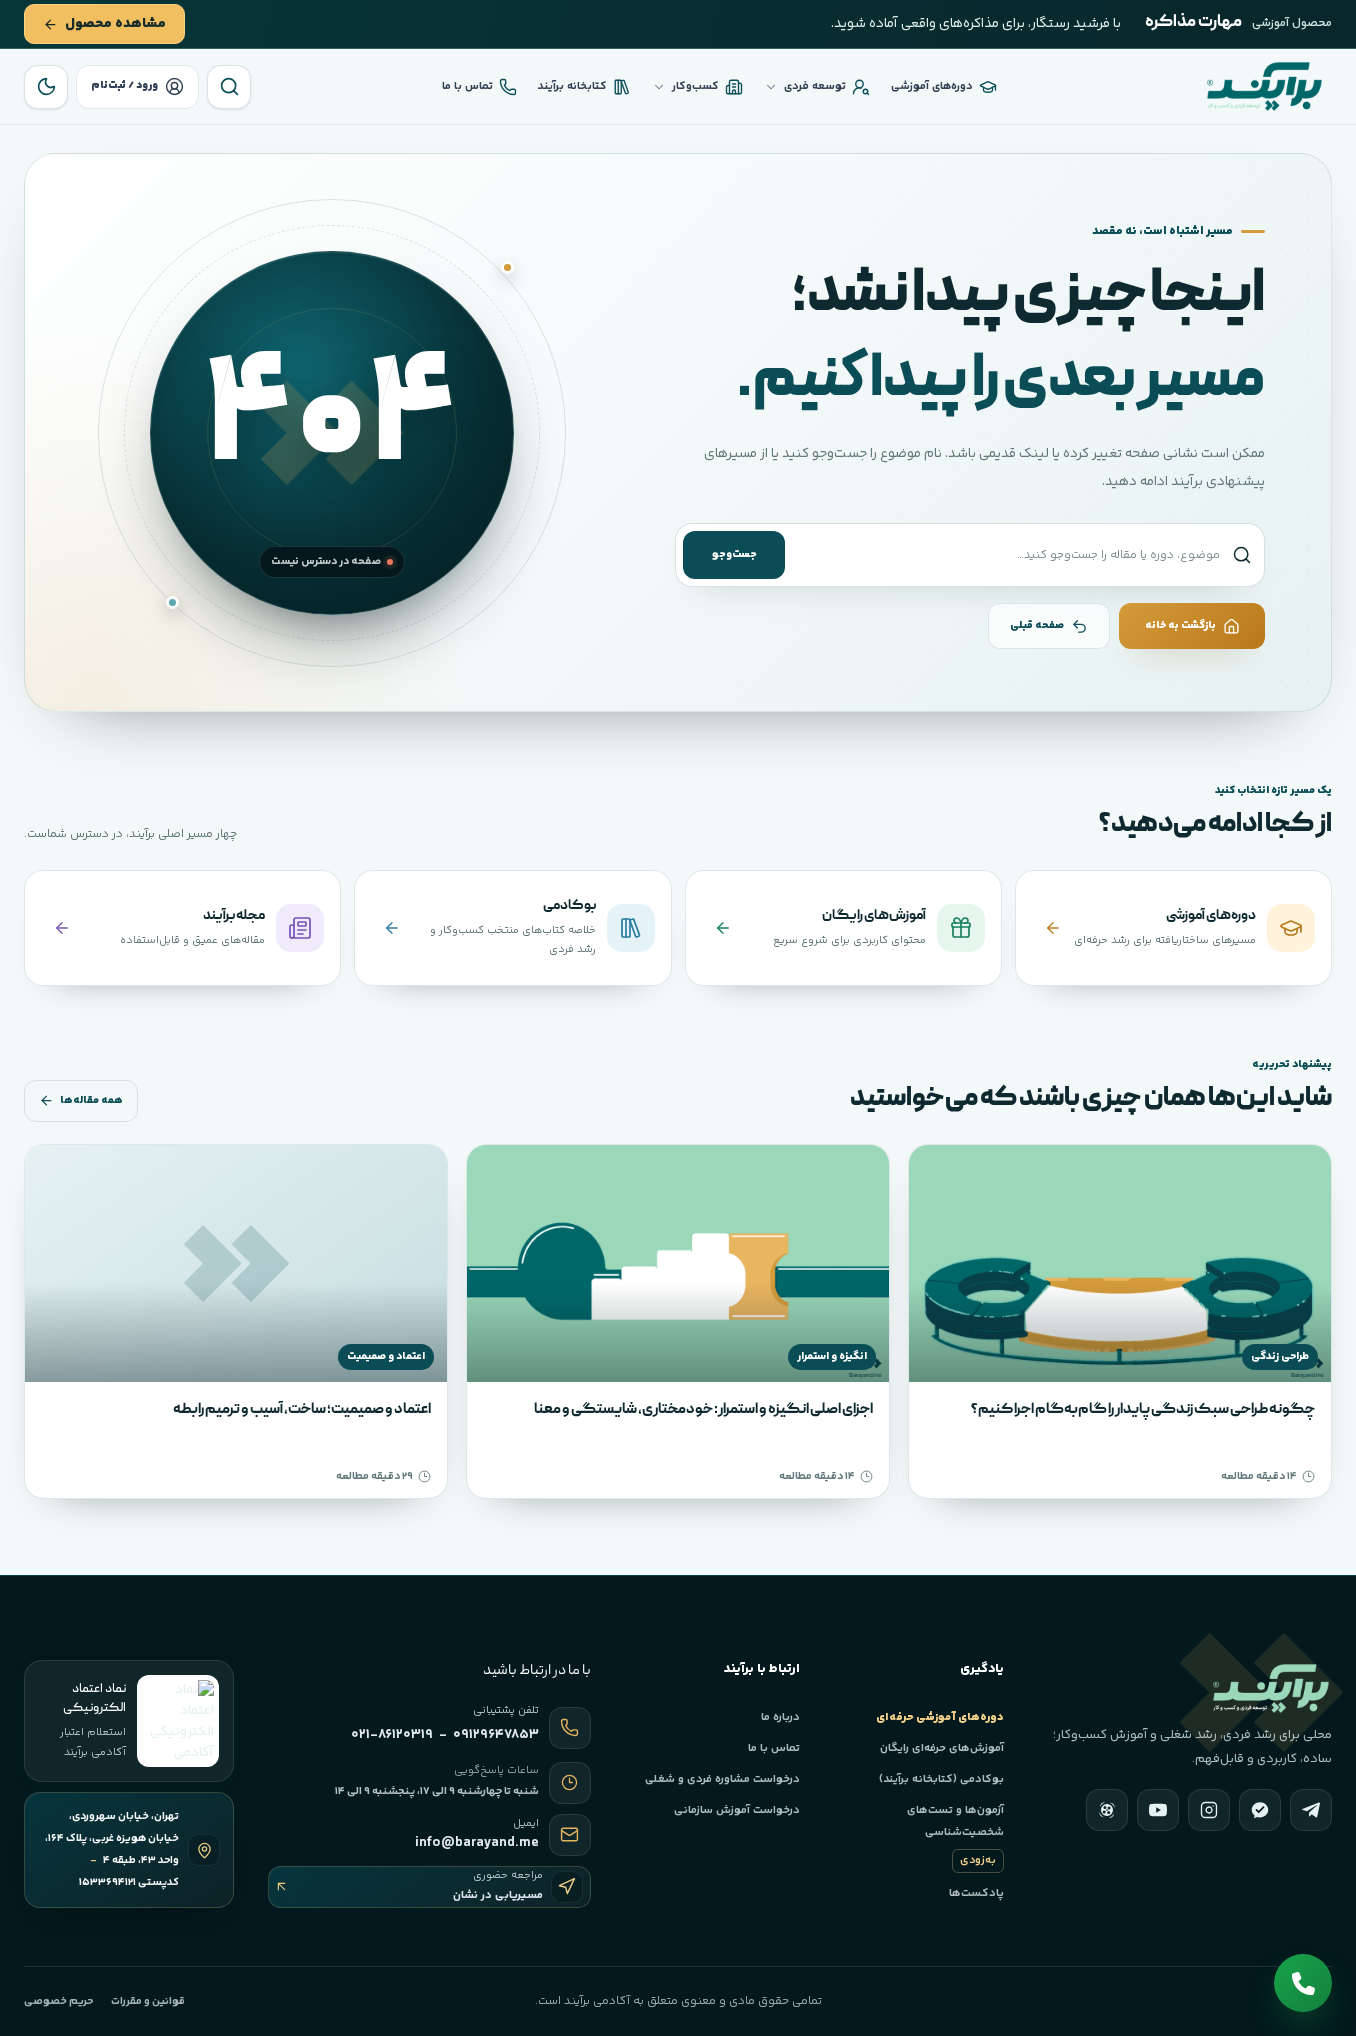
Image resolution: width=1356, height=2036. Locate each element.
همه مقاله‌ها (91, 1100)
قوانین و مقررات (148, 2001)
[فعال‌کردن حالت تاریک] (46, 87)
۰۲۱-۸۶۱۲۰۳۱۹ (392, 1735)
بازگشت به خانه (1180, 625)
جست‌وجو (734, 554)
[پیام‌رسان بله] (1260, 1810)
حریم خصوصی (58, 2001)
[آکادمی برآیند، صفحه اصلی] (1264, 86)
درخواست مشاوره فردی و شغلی (722, 1779)
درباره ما (780, 1717)
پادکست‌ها (976, 1893)
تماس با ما (774, 1748)
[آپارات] (1107, 1810)
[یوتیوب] (1158, 1810)
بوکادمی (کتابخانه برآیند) (941, 1779)
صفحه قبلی (1037, 625)
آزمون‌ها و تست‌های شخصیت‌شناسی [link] (955, 1835)
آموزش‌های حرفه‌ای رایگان (941, 1748)
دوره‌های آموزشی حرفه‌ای (939, 1717)
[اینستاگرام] (1209, 1810)
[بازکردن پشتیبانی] (1303, 1983)
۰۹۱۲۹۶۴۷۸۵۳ (496, 1735)
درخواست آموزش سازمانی (737, 1810)
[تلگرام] (1311, 1810)
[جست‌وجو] (229, 87)
